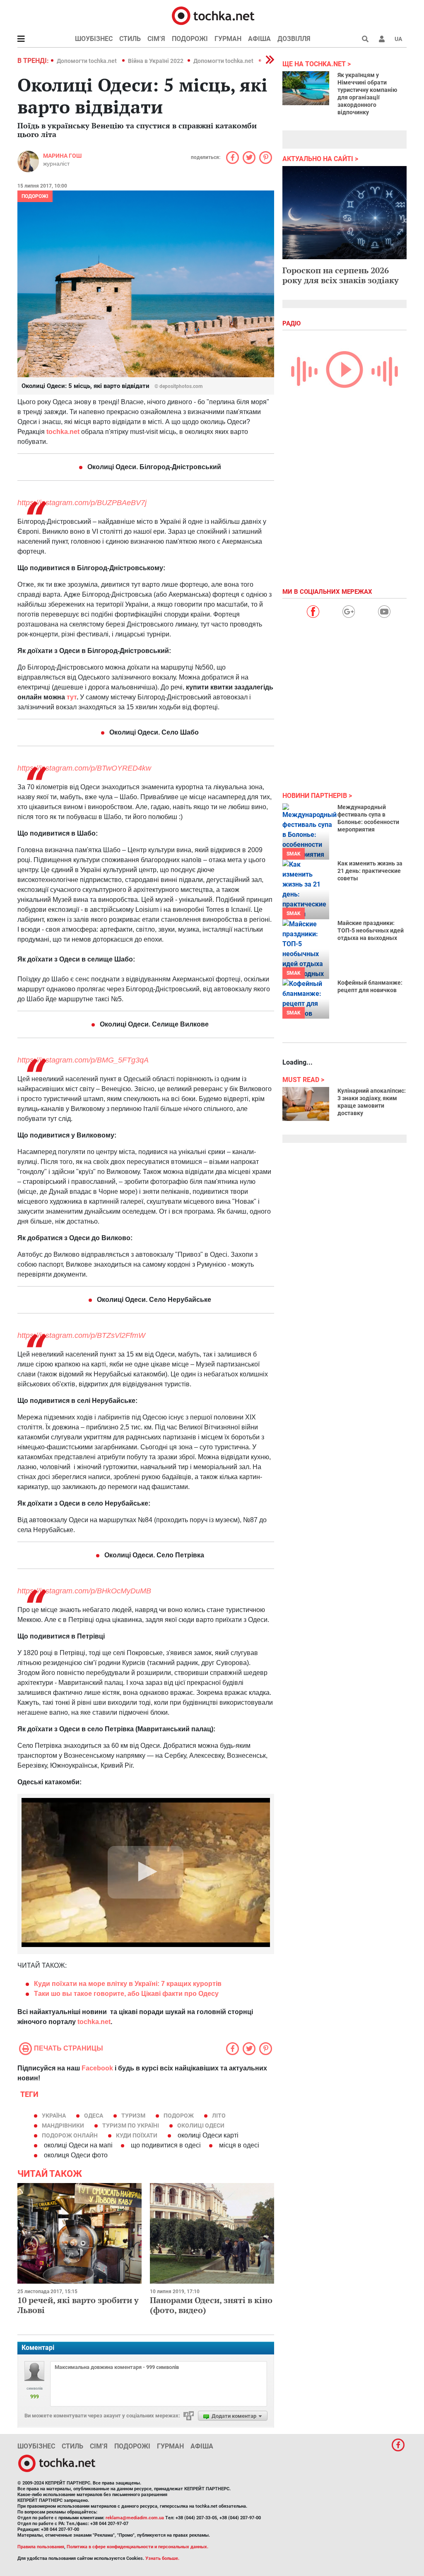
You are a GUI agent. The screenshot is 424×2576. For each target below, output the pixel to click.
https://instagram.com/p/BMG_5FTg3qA (83, 1060)
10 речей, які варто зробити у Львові (78, 2305)
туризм (133, 2116)
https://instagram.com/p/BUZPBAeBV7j (82, 503)
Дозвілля (294, 39)
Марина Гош (62, 156)
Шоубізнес (94, 39)
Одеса (94, 2116)
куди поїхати (137, 2135)
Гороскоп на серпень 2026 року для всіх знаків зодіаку (341, 275)
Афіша (259, 39)
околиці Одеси (201, 2125)
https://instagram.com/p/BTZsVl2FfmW (81, 1335)
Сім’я (156, 39)
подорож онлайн (70, 2135)
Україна (54, 2116)
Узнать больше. (162, 2558)
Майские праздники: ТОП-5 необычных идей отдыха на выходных (371, 930)
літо (219, 2116)
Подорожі (190, 39)
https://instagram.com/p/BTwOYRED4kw (84, 768)
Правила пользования (41, 2547)
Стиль (130, 39)
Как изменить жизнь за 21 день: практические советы (370, 871)
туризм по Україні (131, 2125)
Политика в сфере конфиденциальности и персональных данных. (137, 2547)
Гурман (228, 39)
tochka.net (94, 2022)
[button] (382, 39)
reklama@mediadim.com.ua (135, 2518)
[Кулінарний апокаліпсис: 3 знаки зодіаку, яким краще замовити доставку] (306, 1104)
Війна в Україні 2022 (156, 61)
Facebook (97, 2068)
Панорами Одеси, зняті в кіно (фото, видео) (211, 2305)
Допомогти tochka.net (87, 61)
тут (72, 697)
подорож (179, 2116)
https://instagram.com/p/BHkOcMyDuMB (84, 1591)
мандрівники (63, 2125)
